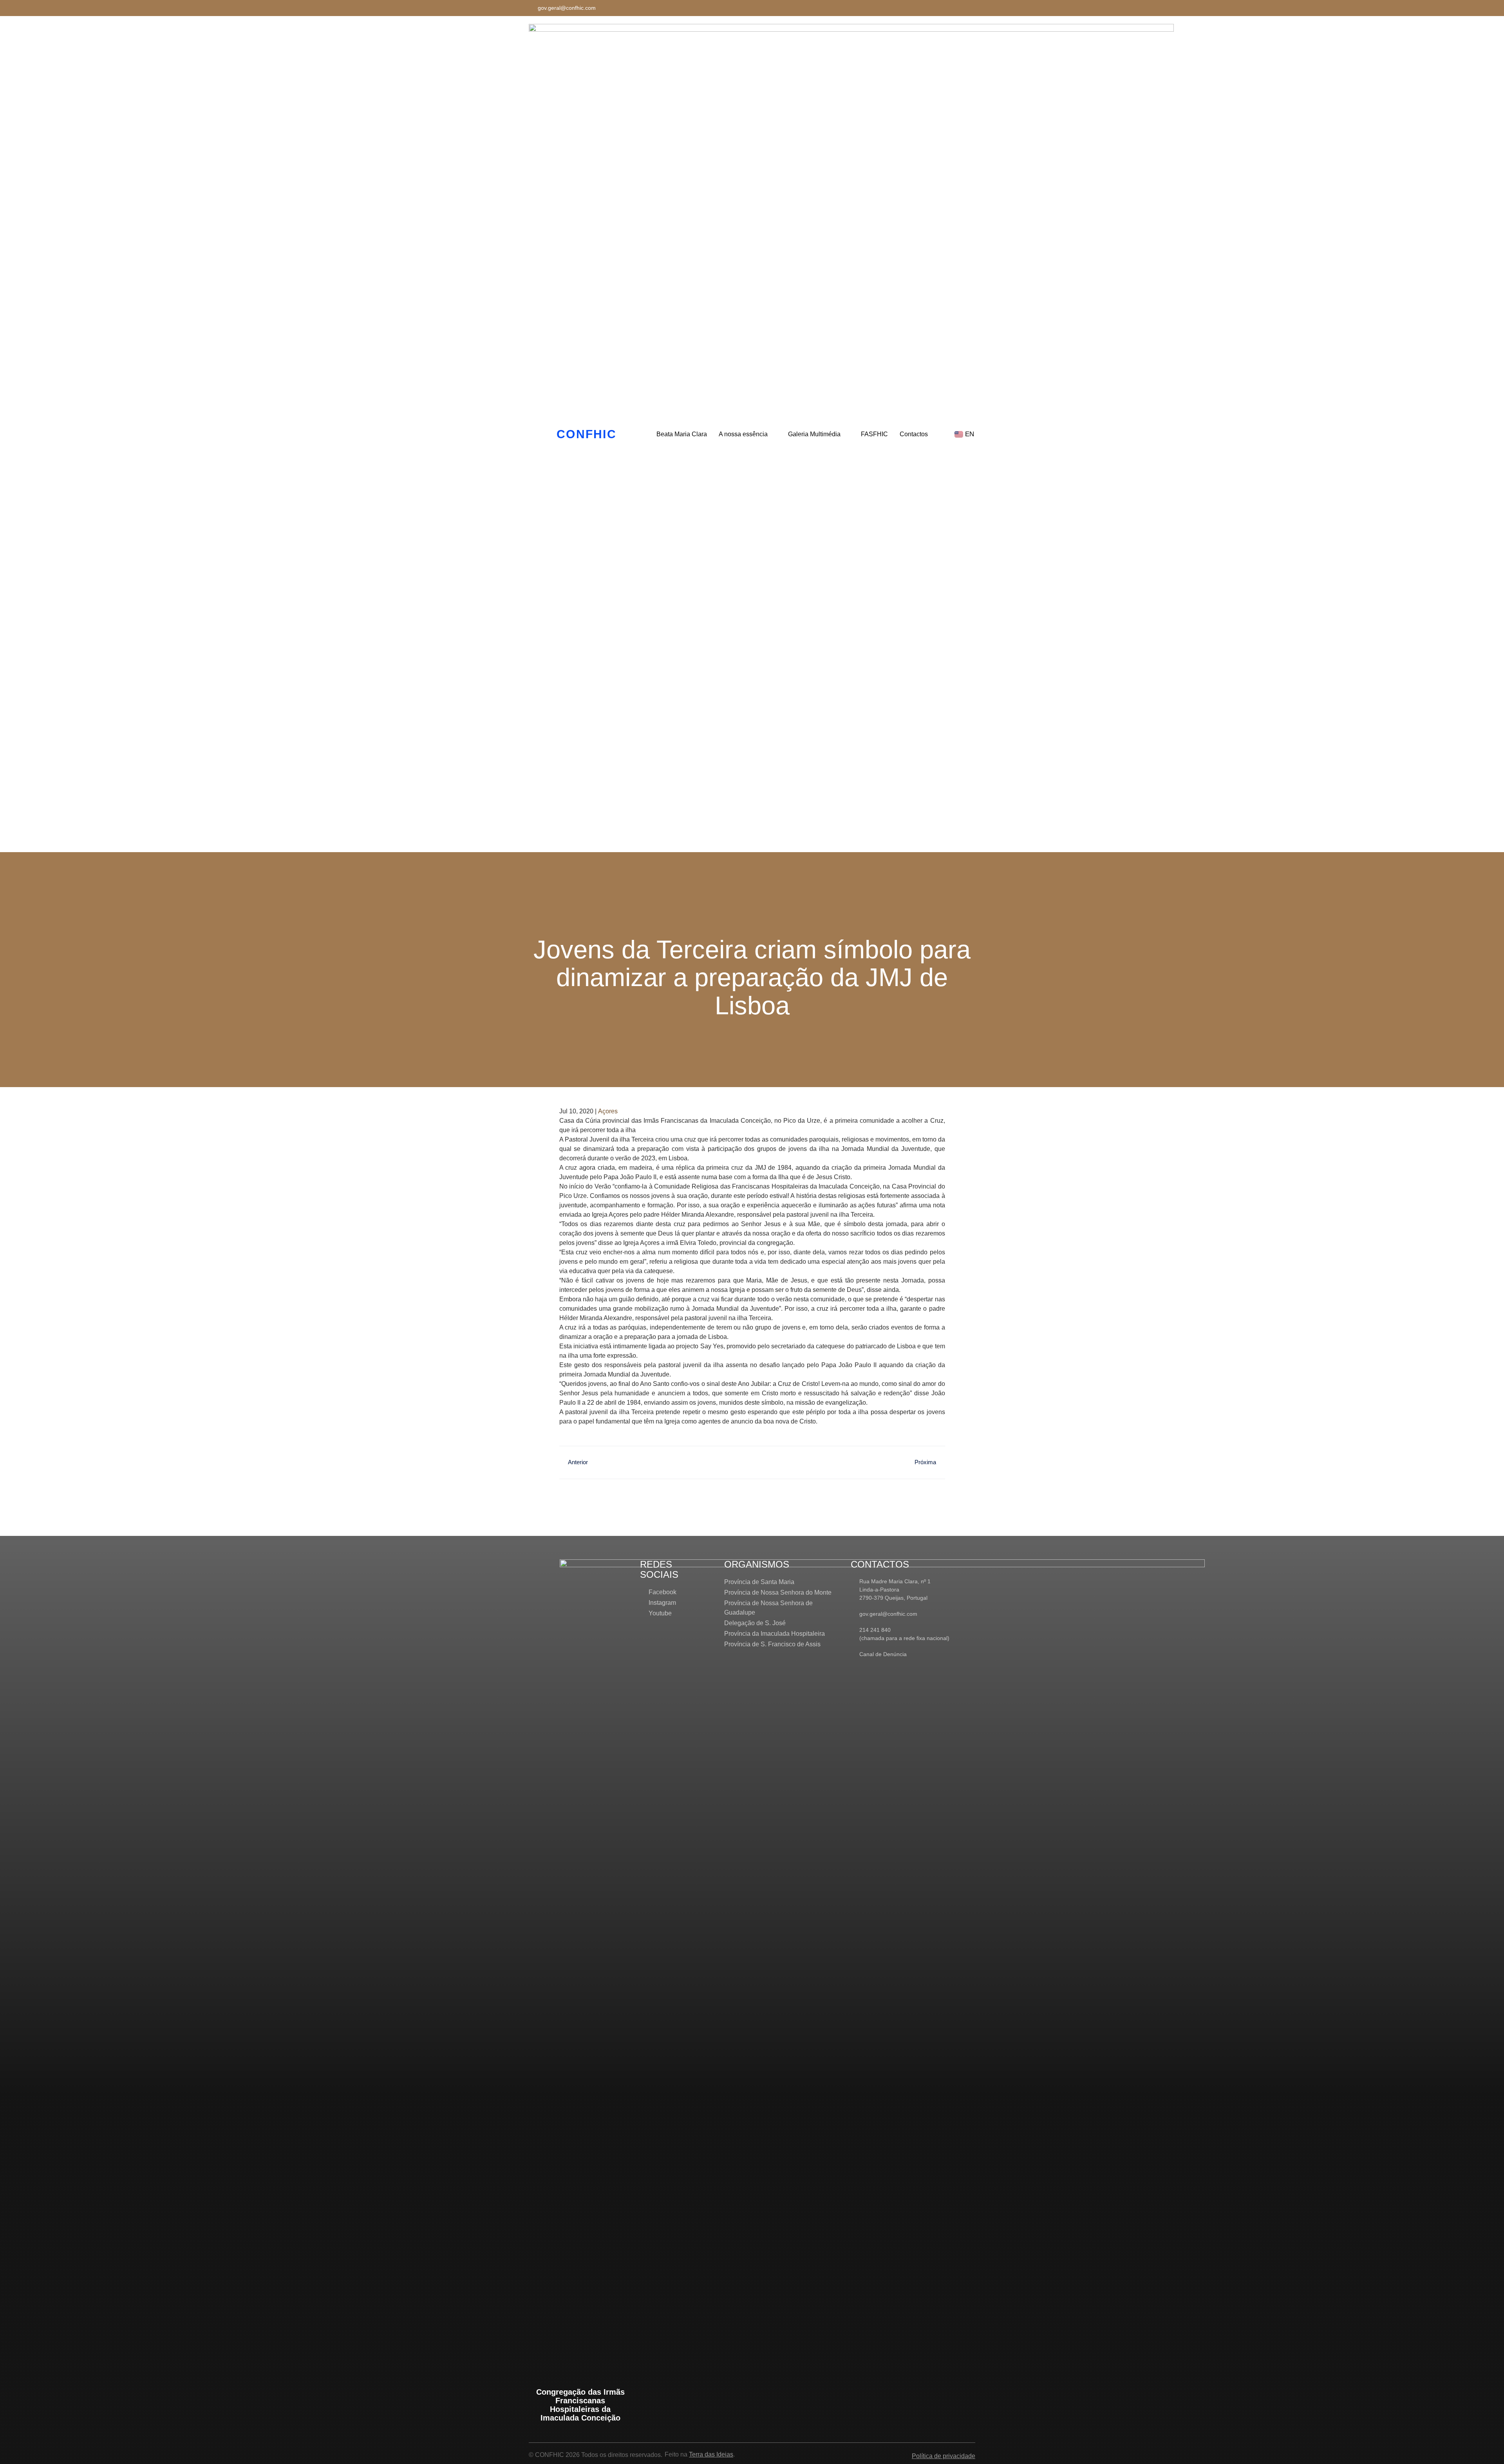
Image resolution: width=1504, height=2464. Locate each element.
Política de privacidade (944, 2456)
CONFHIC (587, 434)
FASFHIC (874, 434)
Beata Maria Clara (682, 434)
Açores (608, 1111)
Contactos (914, 434)
